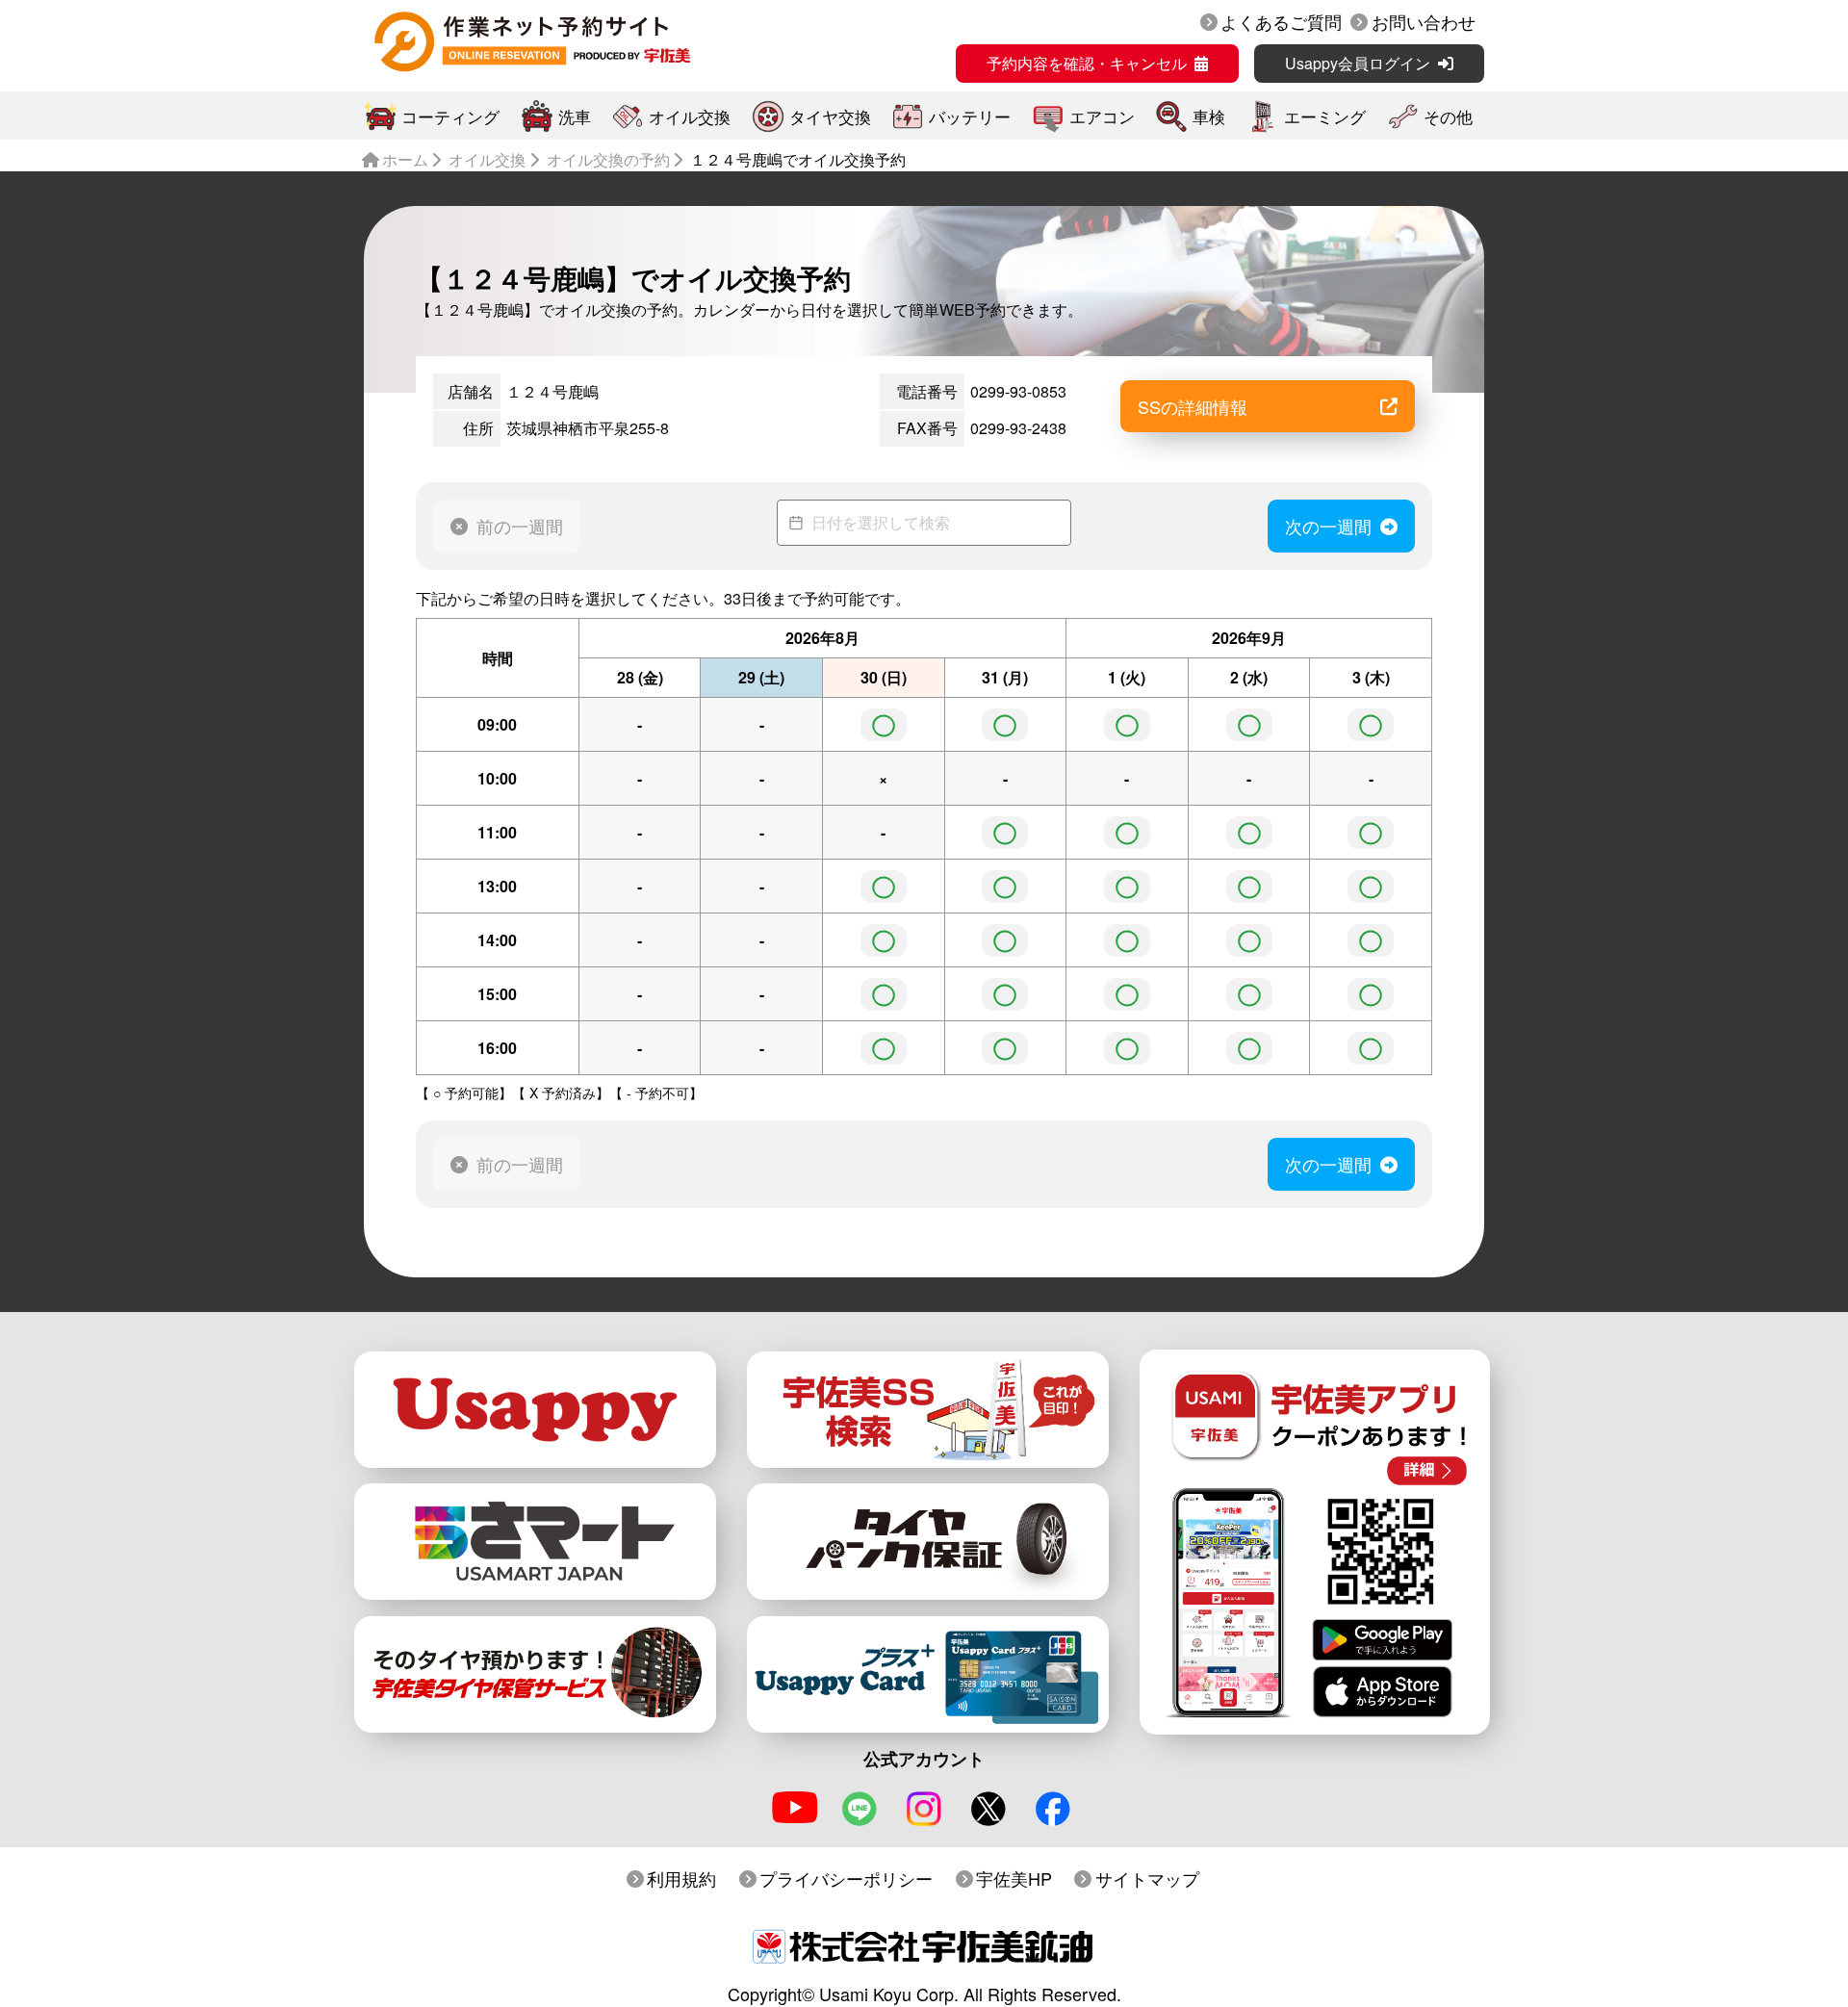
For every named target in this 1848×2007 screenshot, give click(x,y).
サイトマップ (1147, 1878)
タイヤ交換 (830, 116)
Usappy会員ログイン (1358, 63)
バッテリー (970, 116)
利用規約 (681, 1878)
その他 (1448, 116)
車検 (1209, 116)
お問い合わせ (1424, 21)
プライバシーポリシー (846, 1878)
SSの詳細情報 (1193, 406)
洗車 (575, 116)
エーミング (1325, 116)
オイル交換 (690, 116)
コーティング (450, 116)
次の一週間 (1328, 526)
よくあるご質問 (1281, 21)
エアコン (1102, 116)
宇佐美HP (1014, 1878)
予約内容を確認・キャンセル (1087, 63)
